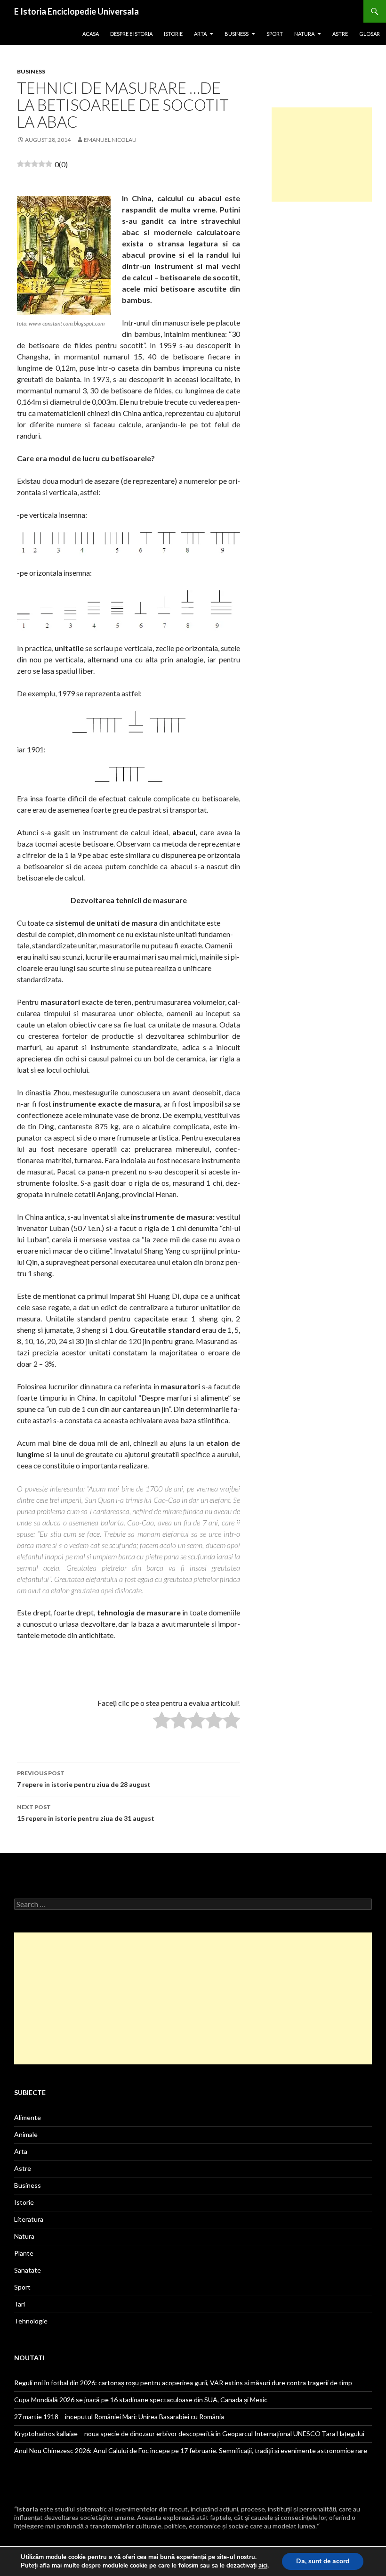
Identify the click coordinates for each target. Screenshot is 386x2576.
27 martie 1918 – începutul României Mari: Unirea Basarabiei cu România (119, 2417)
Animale (26, 2134)
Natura (304, 34)
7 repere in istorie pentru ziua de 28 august (84, 1779)
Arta (200, 34)
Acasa (91, 34)
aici (263, 2566)
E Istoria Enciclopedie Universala (76, 11)
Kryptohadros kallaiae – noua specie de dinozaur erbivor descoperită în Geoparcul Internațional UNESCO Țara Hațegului (189, 2433)
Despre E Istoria (131, 34)
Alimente (28, 2117)
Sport (275, 34)
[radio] (162, 1722)
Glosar (370, 34)
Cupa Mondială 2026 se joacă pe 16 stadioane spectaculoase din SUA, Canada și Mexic (141, 2400)
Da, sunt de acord (323, 2561)
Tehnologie (31, 2321)
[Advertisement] (322, 155)
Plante (24, 2253)
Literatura (29, 2219)
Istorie (173, 34)
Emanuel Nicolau (110, 140)
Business (237, 34)
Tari (20, 2304)
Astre (340, 34)
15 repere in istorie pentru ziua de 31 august (86, 1813)
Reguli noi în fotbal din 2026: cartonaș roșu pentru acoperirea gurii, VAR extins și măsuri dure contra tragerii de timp (183, 2383)
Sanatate (28, 2270)
